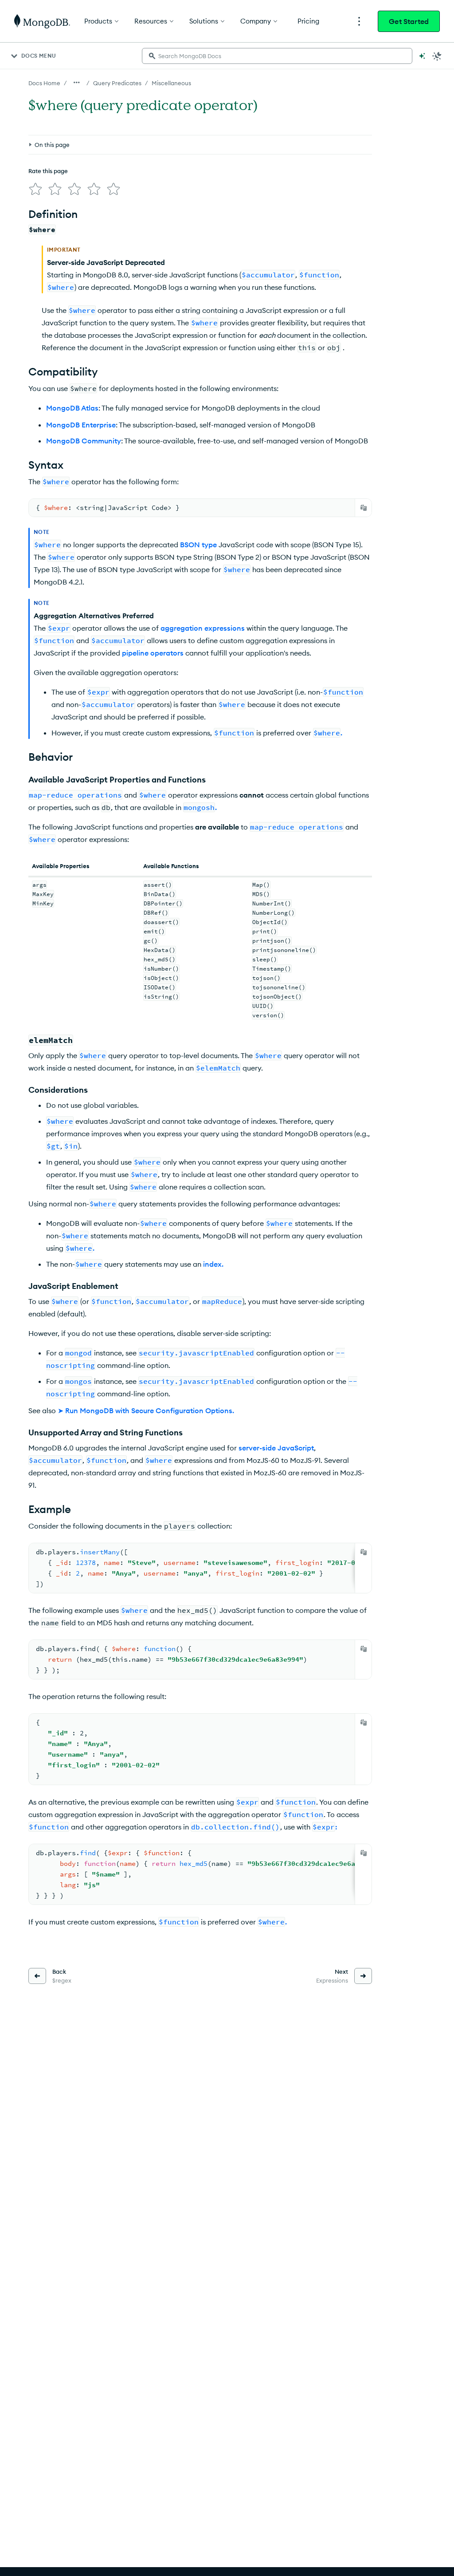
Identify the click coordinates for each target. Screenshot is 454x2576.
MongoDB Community (84, 441)
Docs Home (44, 83)
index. (213, 1264)
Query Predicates (117, 83)
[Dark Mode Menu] (437, 56)
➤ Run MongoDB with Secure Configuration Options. (146, 1410)
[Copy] (364, 508)
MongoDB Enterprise (81, 425)
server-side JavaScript (276, 1448)
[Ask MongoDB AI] (422, 56)
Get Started (409, 21)
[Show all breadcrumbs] (77, 83)
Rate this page (48, 171)
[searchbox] (277, 56)
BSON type (198, 545)
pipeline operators (153, 653)
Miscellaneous (171, 83)
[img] (35, 189)
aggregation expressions (203, 628)
